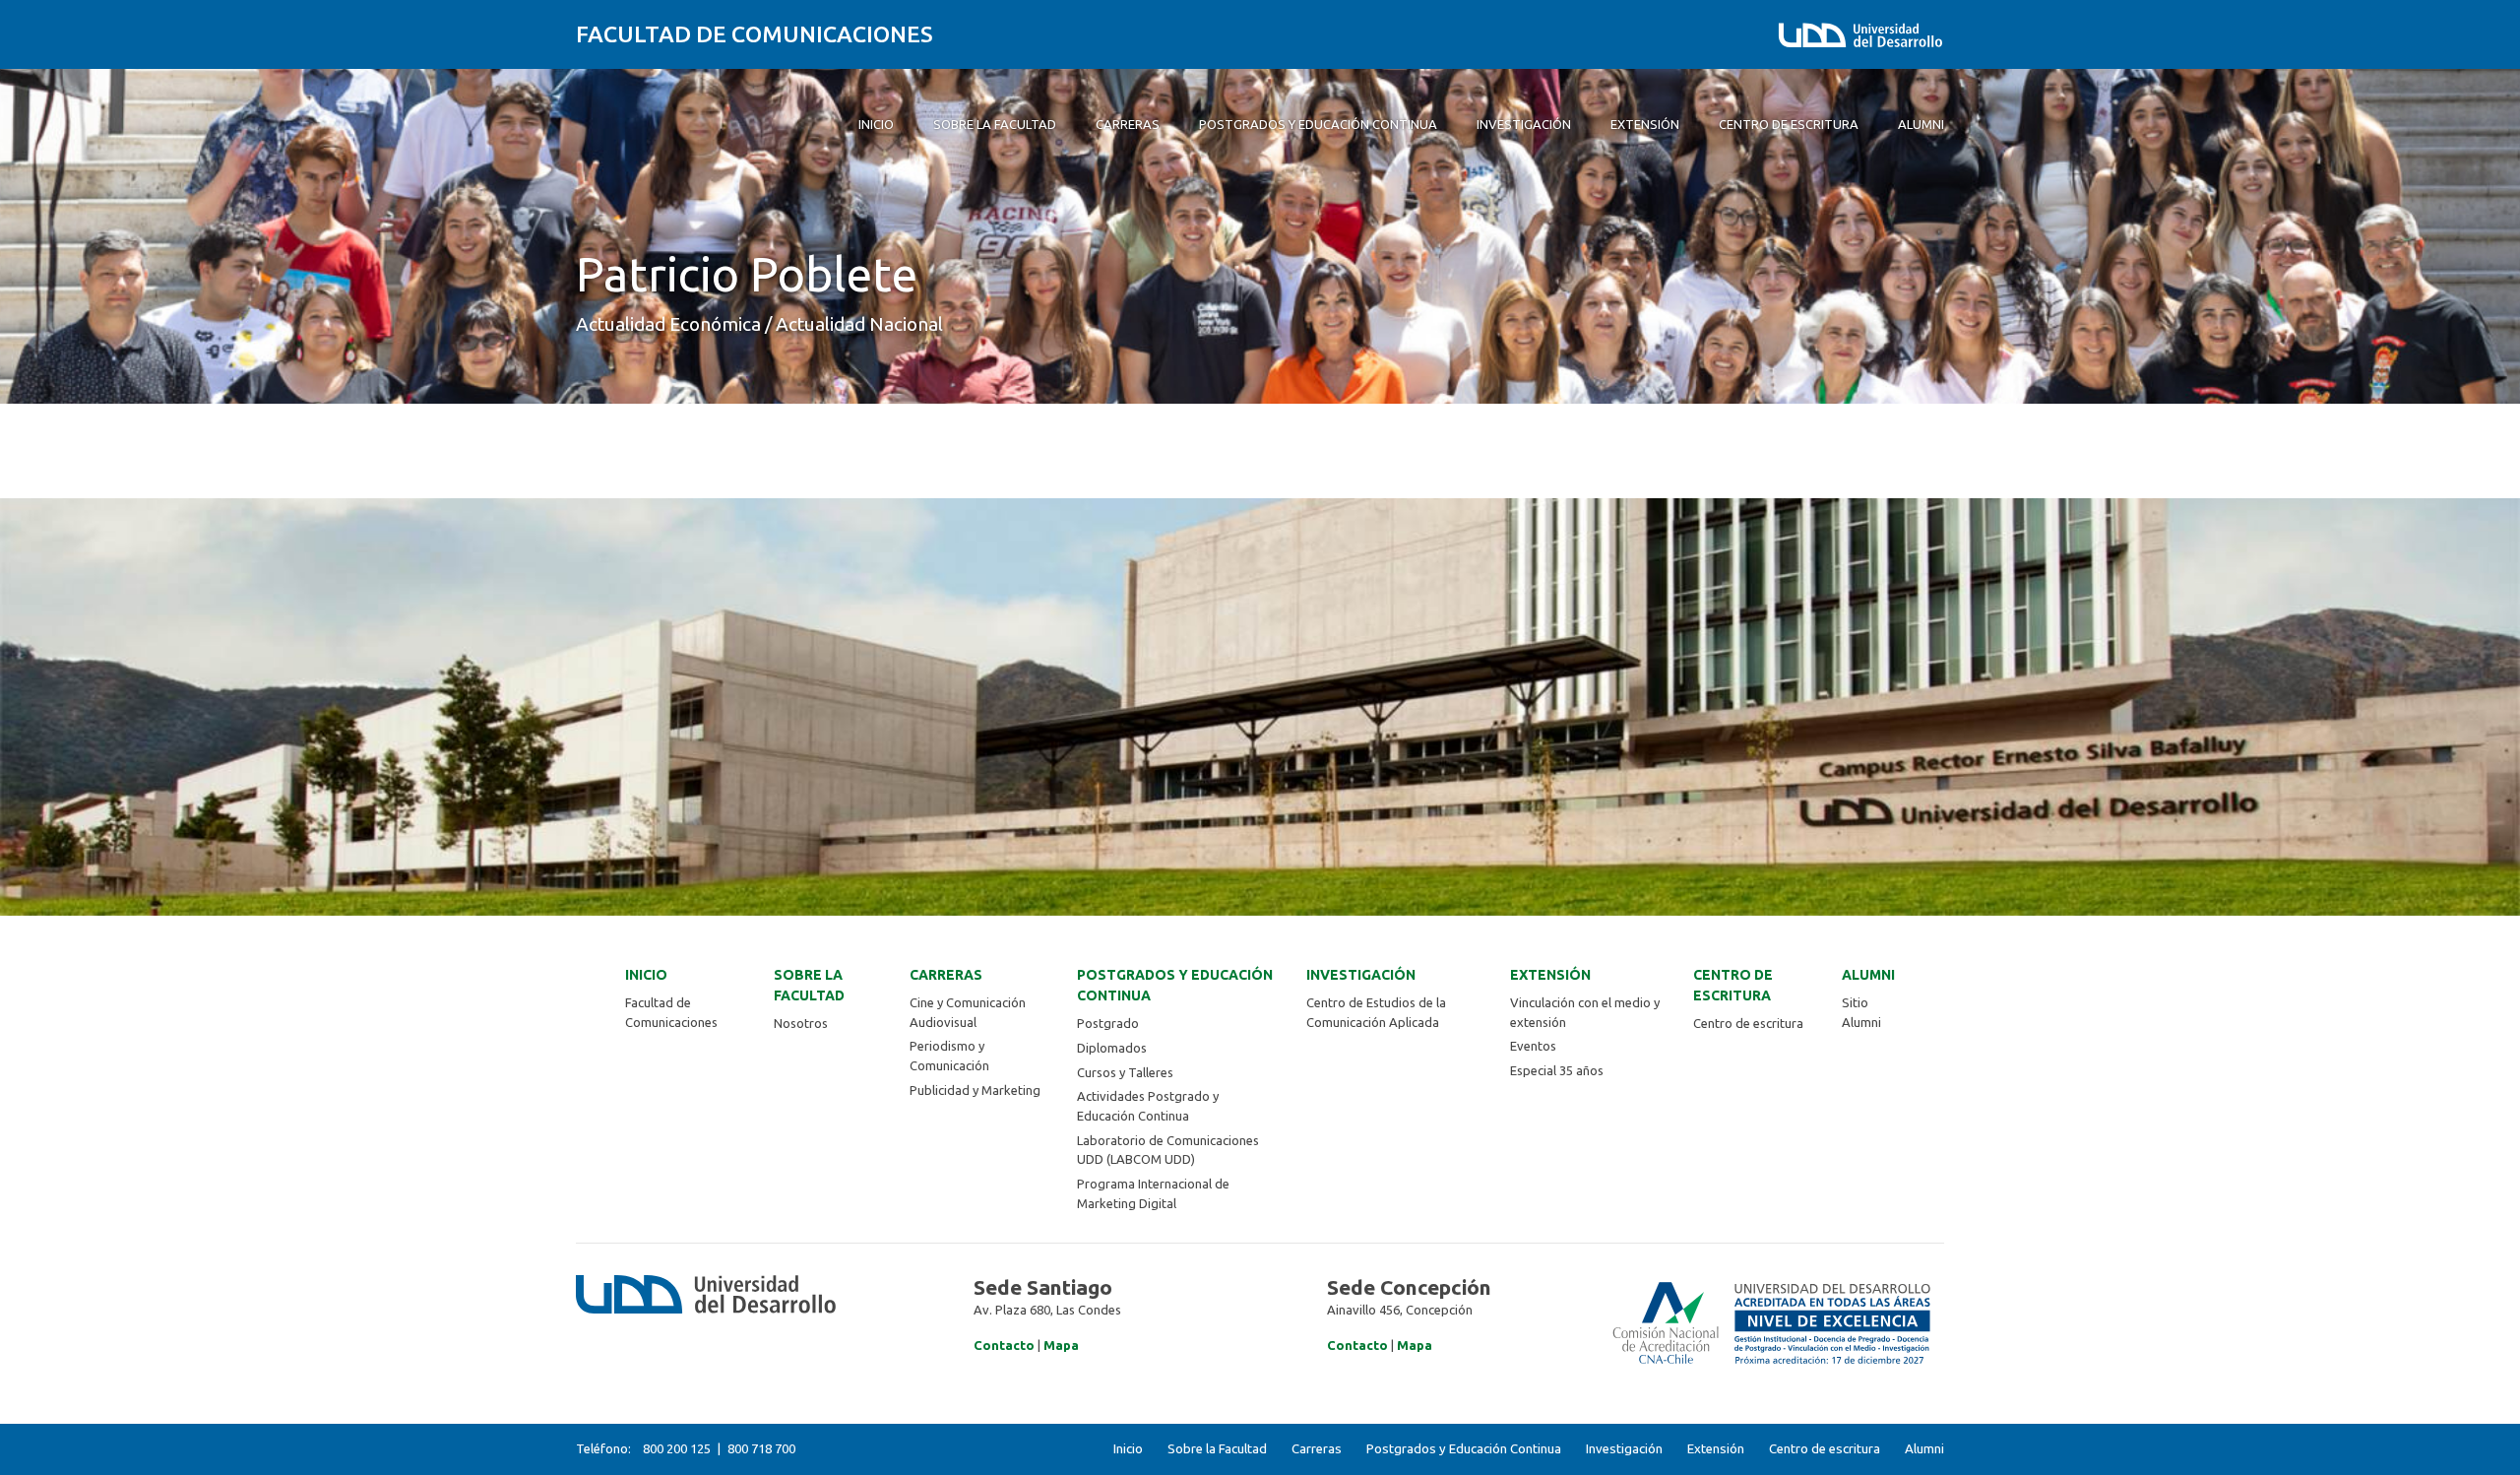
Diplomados (1112, 1048)
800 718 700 (761, 1448)
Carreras (946, 975)
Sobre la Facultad (809, 985)
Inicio (646, 975)
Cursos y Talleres (1125, 1072)
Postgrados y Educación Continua (1175, 985)
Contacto (1004, 1345)
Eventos (1533, 1046)
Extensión (1550, 975)
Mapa (1061, 1345)
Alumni (1868, 975)
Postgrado (1108, 1023)
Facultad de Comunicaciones (755, 34)
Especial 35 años (1557, 1070)
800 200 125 (677, 1448)
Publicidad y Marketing (975, 1090)
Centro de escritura (1733, 985)
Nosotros (801, 1023)
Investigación (1361, 975)
